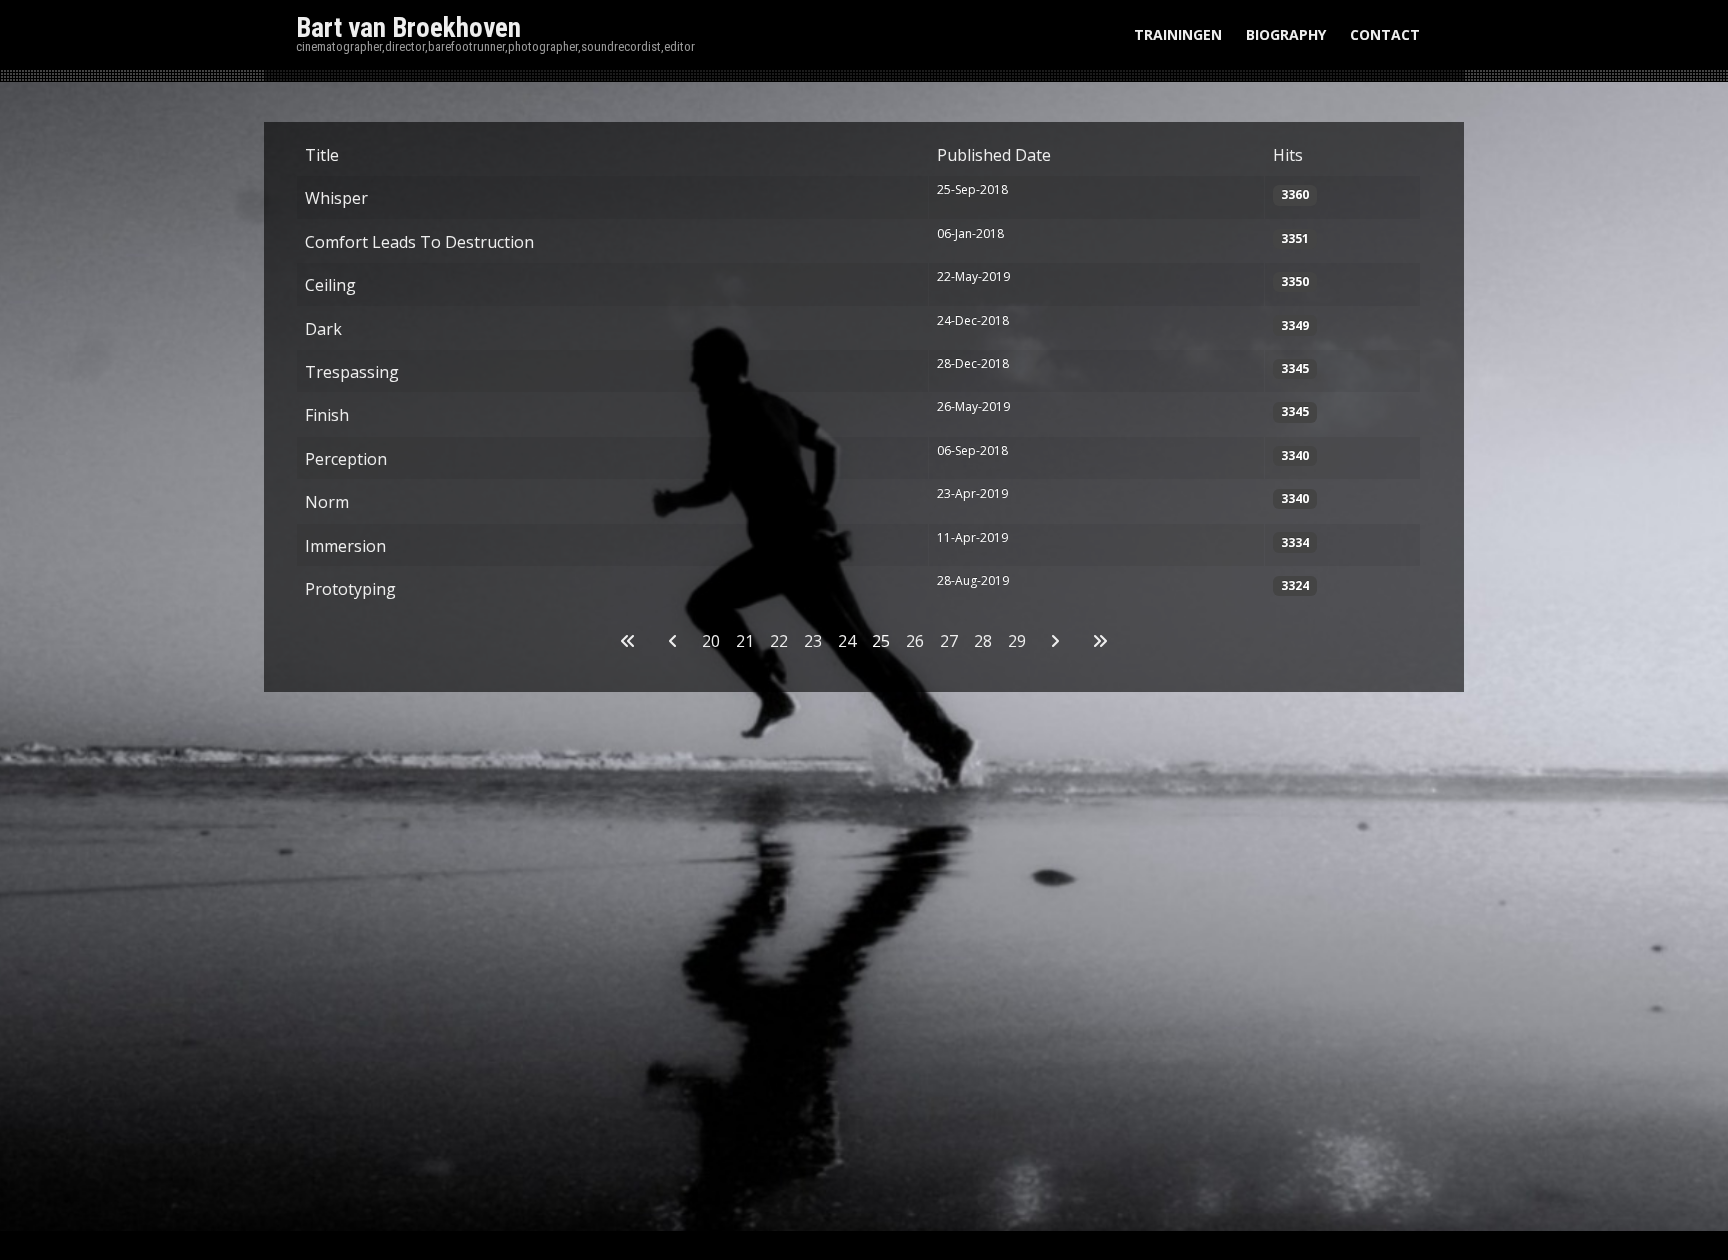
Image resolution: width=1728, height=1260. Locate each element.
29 (1017, 641)
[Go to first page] (628, 641)
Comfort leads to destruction (419, 242)
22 (779, 641)
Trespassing (352, 372)
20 (711, 641)
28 (983, 641)
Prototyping (350, 589)
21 (745, 641)
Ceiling (330, 285)
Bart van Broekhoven (408, 28)
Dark (323, 329)
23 (813, 641)
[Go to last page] (1100, 641)
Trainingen (1178, 34)
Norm (327, 502)
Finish (327, 415)
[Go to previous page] (673, 641)
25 (881, 641)
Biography (1286, 34)
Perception (346, 459)
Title (322, 155)
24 (847, 641)
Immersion (345, 546)
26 (915, 641)
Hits (1288, 155)
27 (949, 641)
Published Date (994, 155)
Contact (1385, 34)
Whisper (336, 198)
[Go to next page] (1055, 641)
